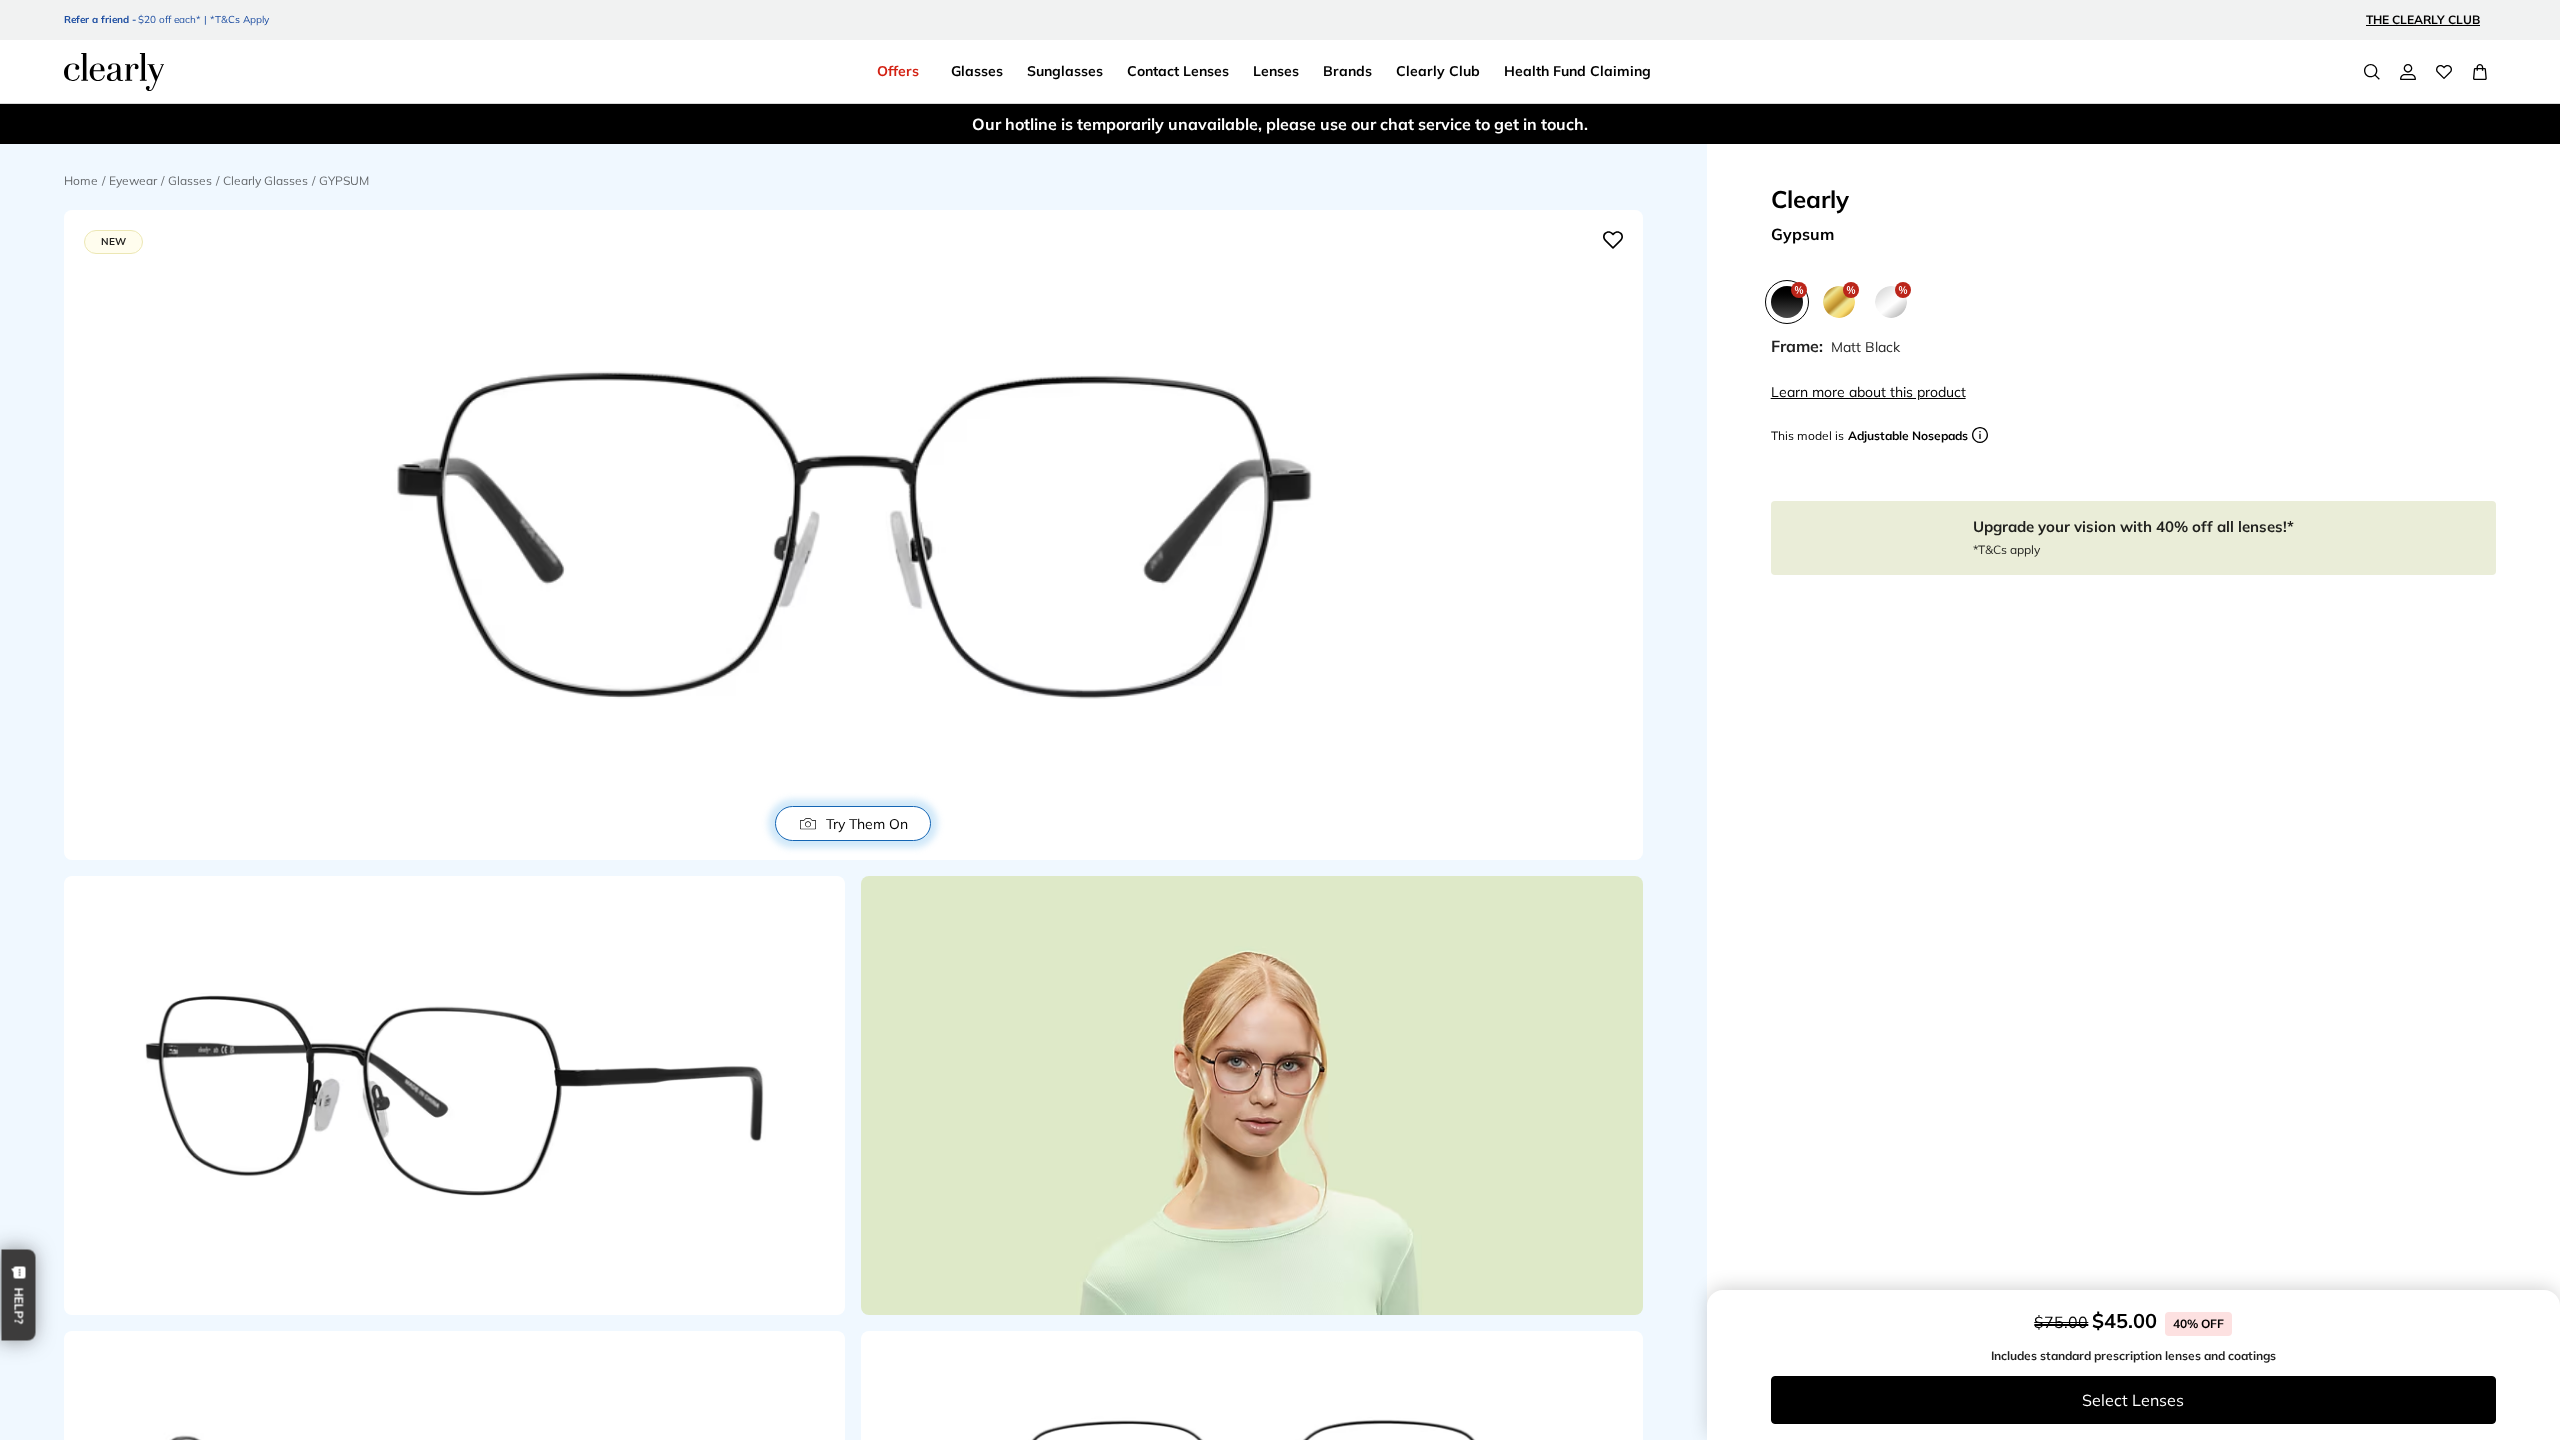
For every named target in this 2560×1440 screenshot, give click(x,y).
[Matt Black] (1787, 302)
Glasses (190, 180)
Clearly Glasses (265, 180)
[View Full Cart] (2480, 72)
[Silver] (1891, 302)
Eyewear (133, 180)
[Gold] (1839, 302)
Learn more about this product (1868, 392)
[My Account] (2408, 72)
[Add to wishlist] (1613, 240)
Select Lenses (2133, 1400)
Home (81, 180)
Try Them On (867, 824)
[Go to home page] (114, 72)
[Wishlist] (2444, 72)
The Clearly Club (2423, 19)
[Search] (2372, 72)
